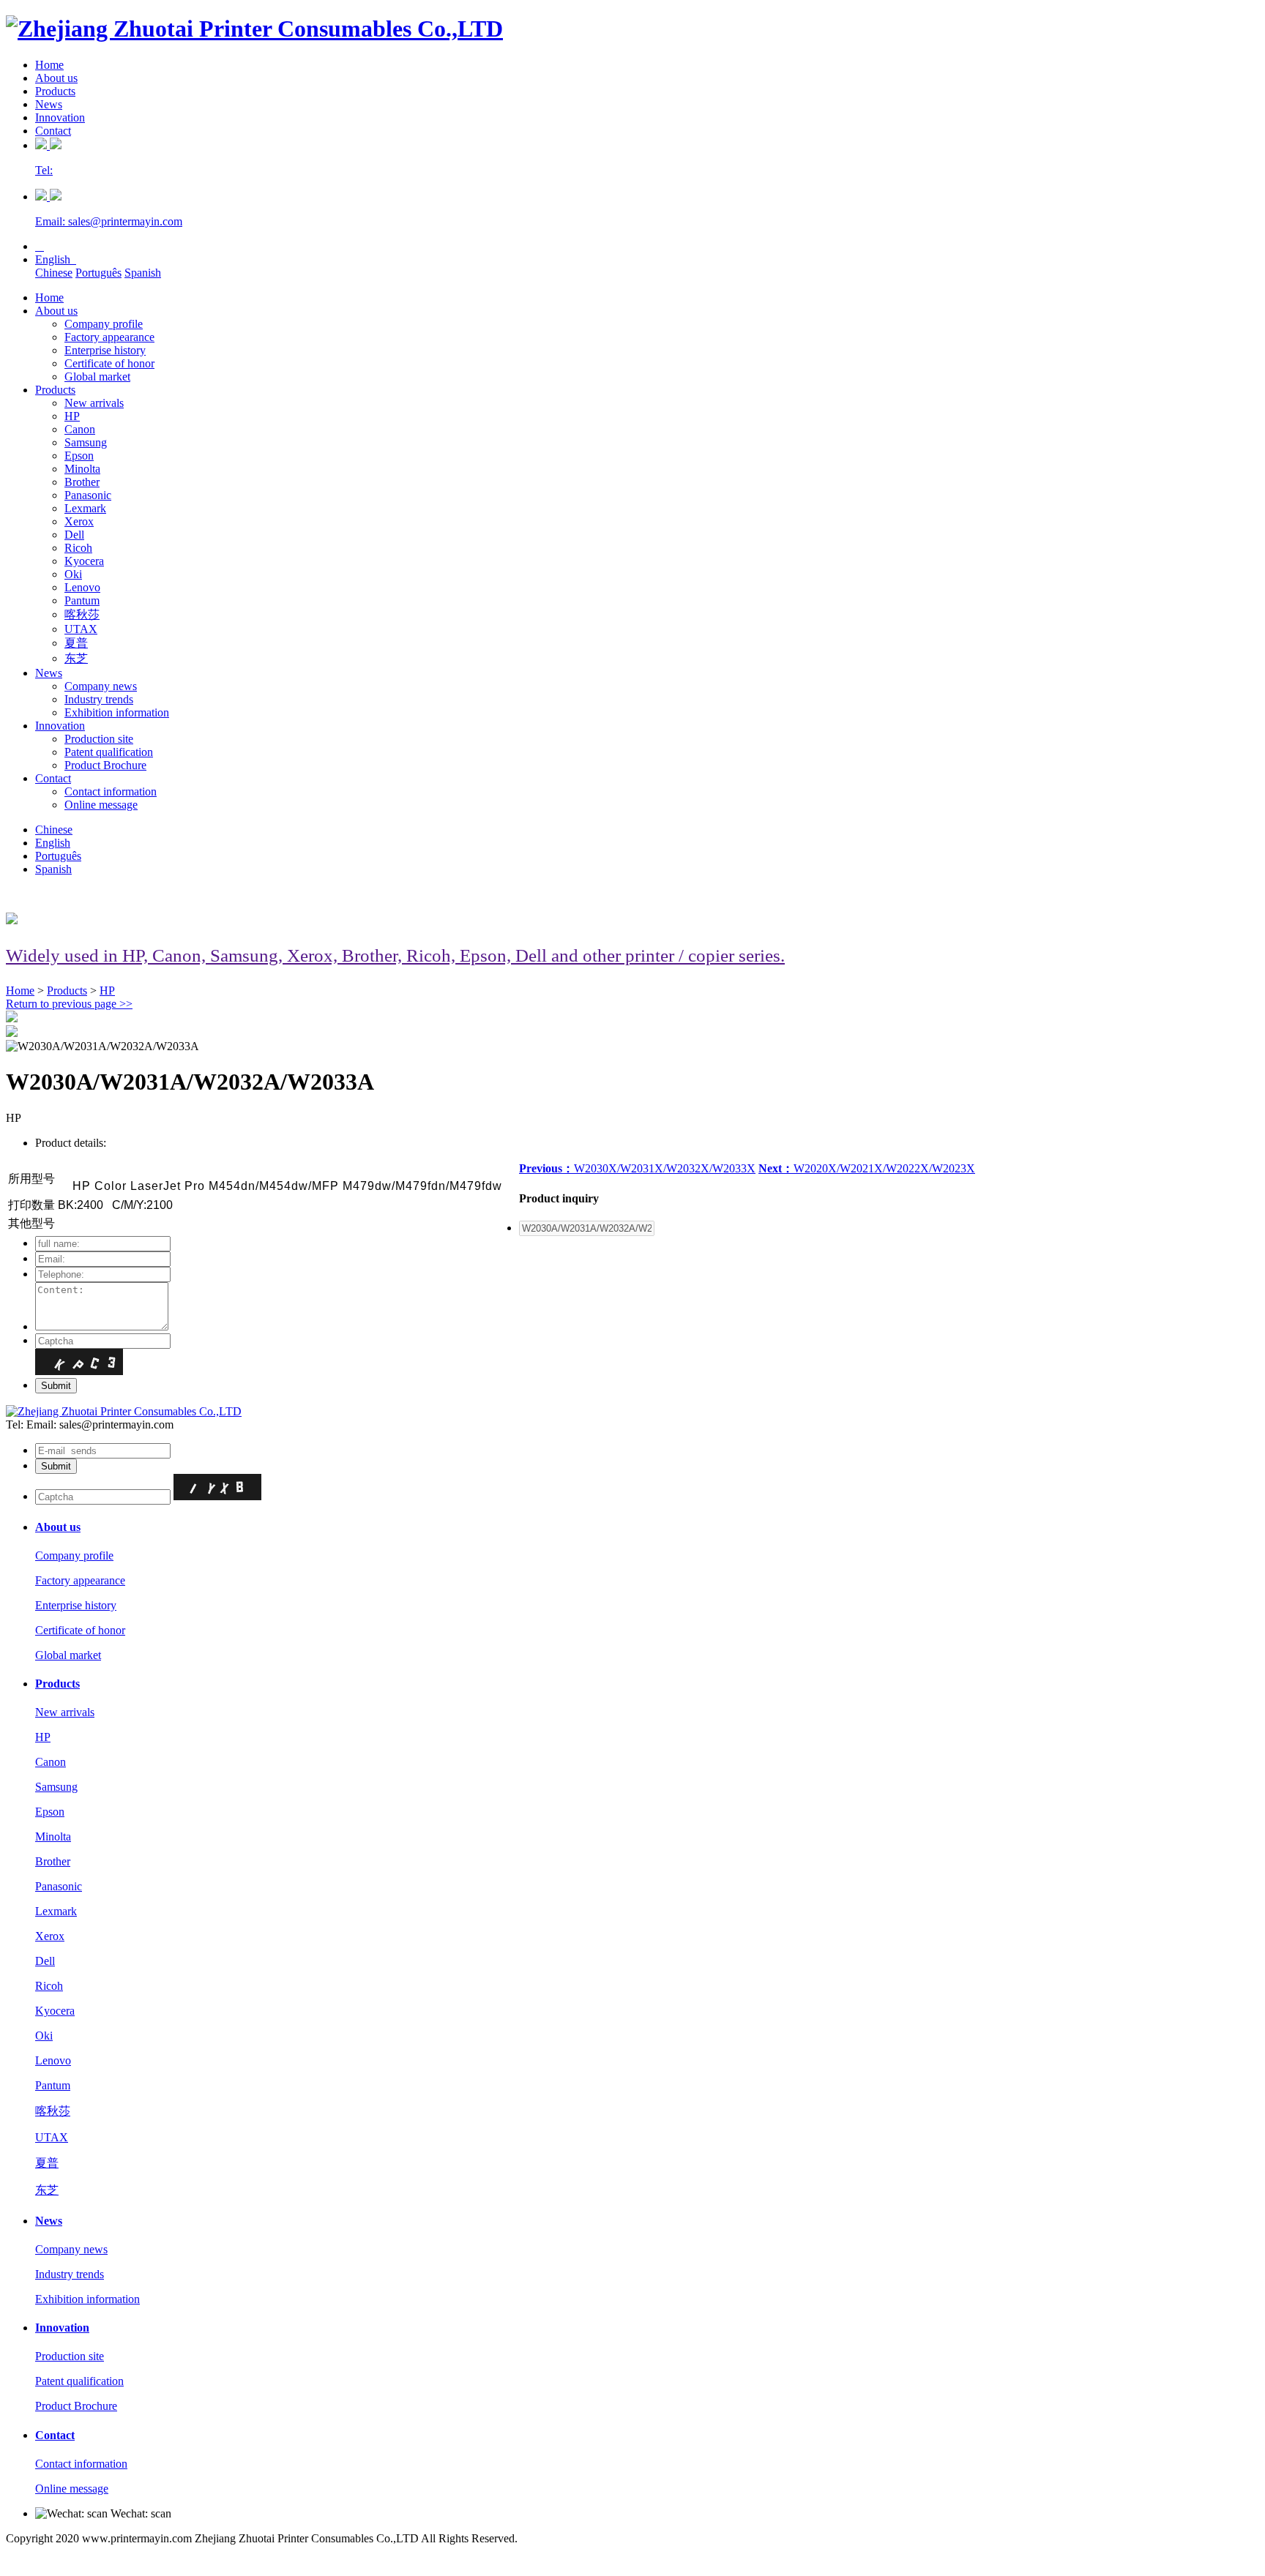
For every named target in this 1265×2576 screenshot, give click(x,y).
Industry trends (99, 699)
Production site (99, 739)
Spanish (143, 273)
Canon (80, 429)
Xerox (79, 521)
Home (49, 65)
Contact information (111, 791)
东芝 (76, 658)
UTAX (81, 629)
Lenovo (82, 587)
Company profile (104, 324)
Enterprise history (105, 350)
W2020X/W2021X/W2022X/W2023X (867, 1168)
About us (56, 78)
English (56, 259)
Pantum (82, 600)
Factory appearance (109, 337)
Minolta (82, 469)
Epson (79, 456)
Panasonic (88, 495)
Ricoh (78, 548)
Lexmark (85, 508)
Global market (97, 377)
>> (69, 1004)
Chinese (54, 273)
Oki (73, 574)
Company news (101, 686)
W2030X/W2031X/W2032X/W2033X (637, 1168)
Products (55, 91)
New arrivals (94, 403)
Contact (53, 131)
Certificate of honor (109, 363)
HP (72, 416)
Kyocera (84, 561)
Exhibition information (117, 712)
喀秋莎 (82, 614)
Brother (82, 482)
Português (98, 273)
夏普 (76, 643)
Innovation (60, 117)
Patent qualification (109, 752)
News (49, 104)
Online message (101, 805)
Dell (74, 535)
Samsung (86, 442)
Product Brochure (105, 765)
